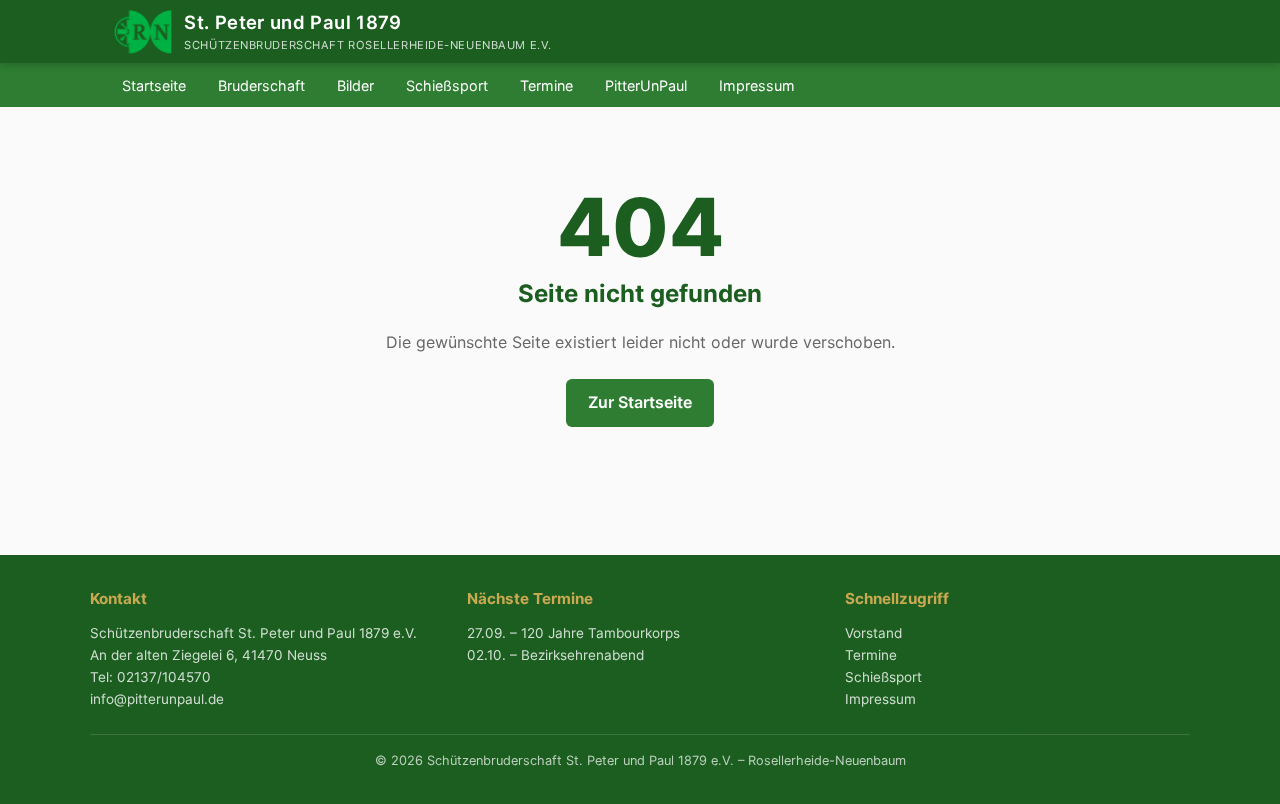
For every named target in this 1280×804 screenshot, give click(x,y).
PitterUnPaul (646, 85)
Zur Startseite (640, 402)
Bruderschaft (261, 85)
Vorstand (873, 633)
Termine (546, 85)
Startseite (154, 85)
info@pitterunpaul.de (157, 699)
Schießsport (447, 85)
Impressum (757, 85)
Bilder (355, 85)
